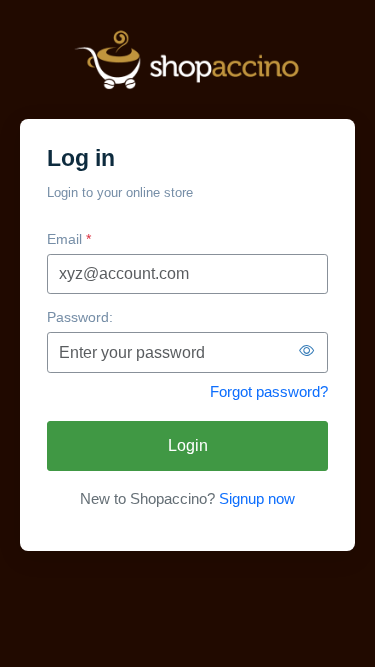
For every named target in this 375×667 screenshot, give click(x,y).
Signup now (257, 498)
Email (69, 239)
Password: (80, 317)
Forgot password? (269, 391)
